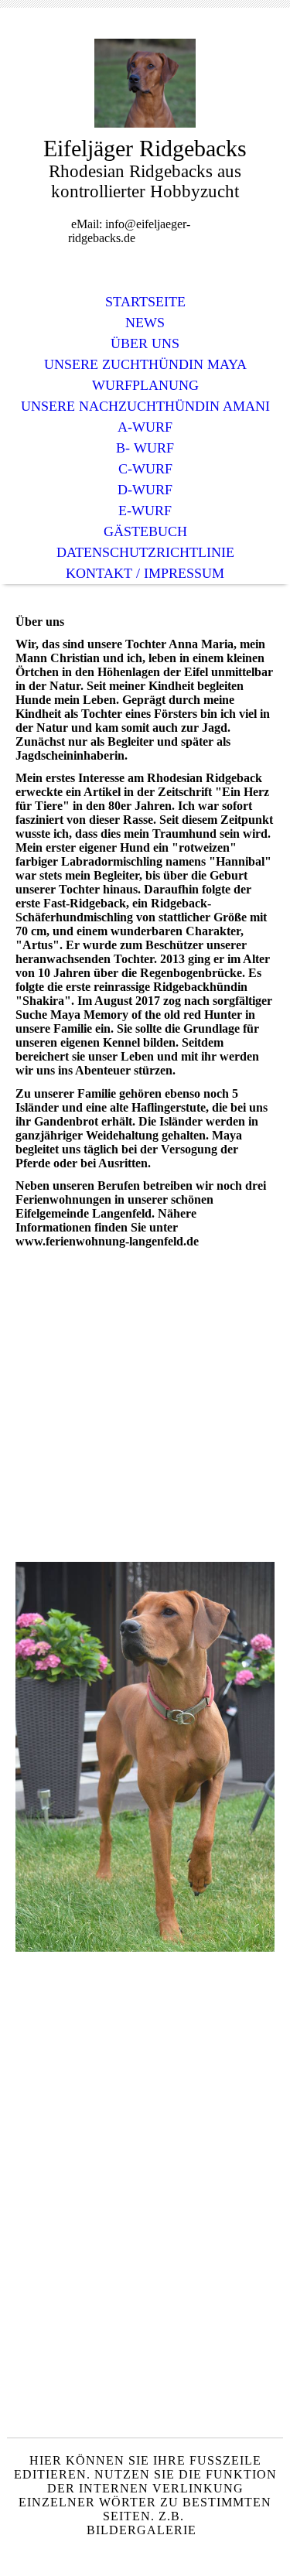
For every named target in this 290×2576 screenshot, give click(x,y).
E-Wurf (145, 511)
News (145, 323)
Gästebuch (145, 531)
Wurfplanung (145, 385)
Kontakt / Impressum (145, 573)
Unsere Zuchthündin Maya (145, 364)
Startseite (145, 302)
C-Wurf (145, 469)
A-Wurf (145, 427)
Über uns (145, 343)
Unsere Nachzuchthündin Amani (145, 406)
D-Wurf (145, 490)
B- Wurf (145, 448)
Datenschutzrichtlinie (145, 552)
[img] (145, 83)
